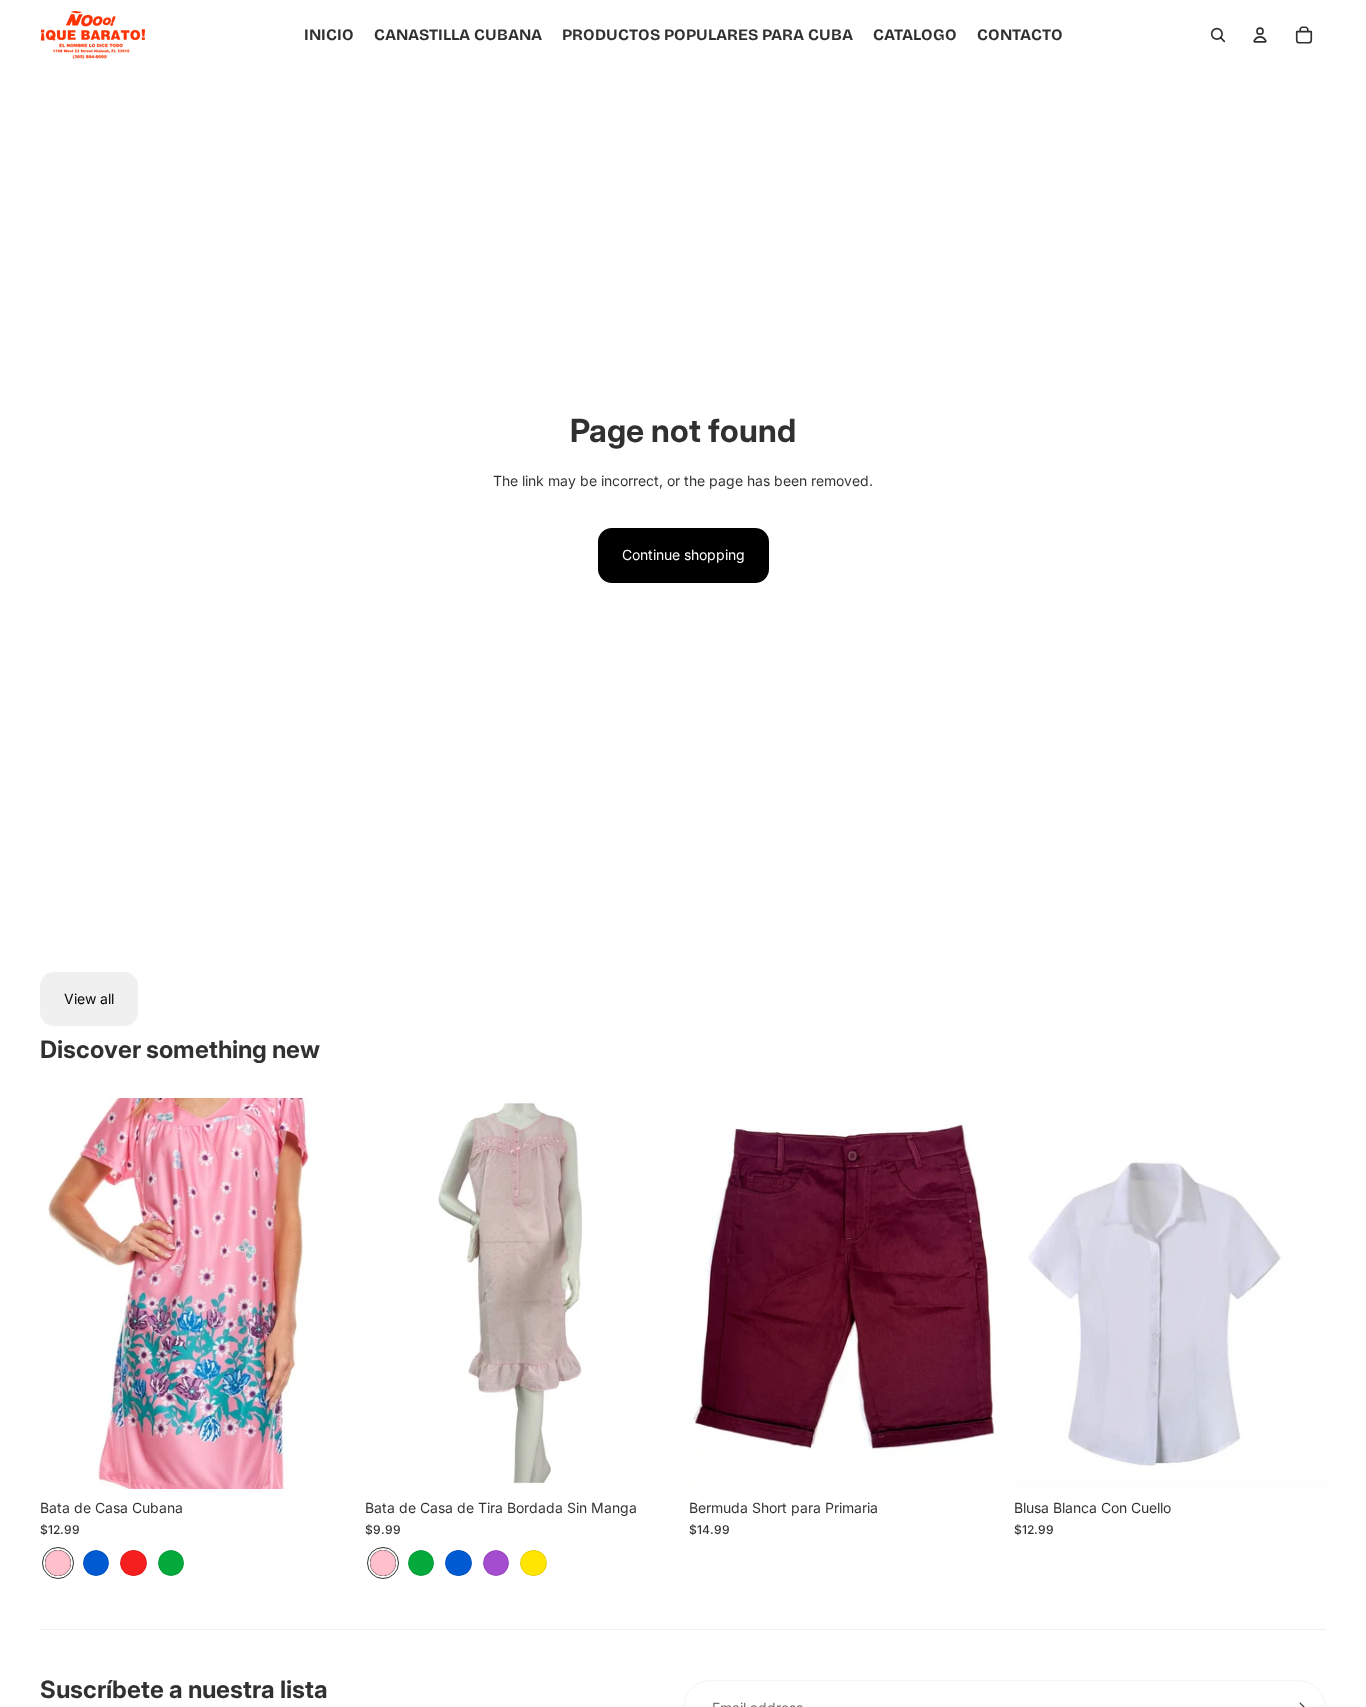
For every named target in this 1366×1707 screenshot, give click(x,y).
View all (89, 998)
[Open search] (1218, 35)
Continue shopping (683, 554)
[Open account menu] (1260, 35)
